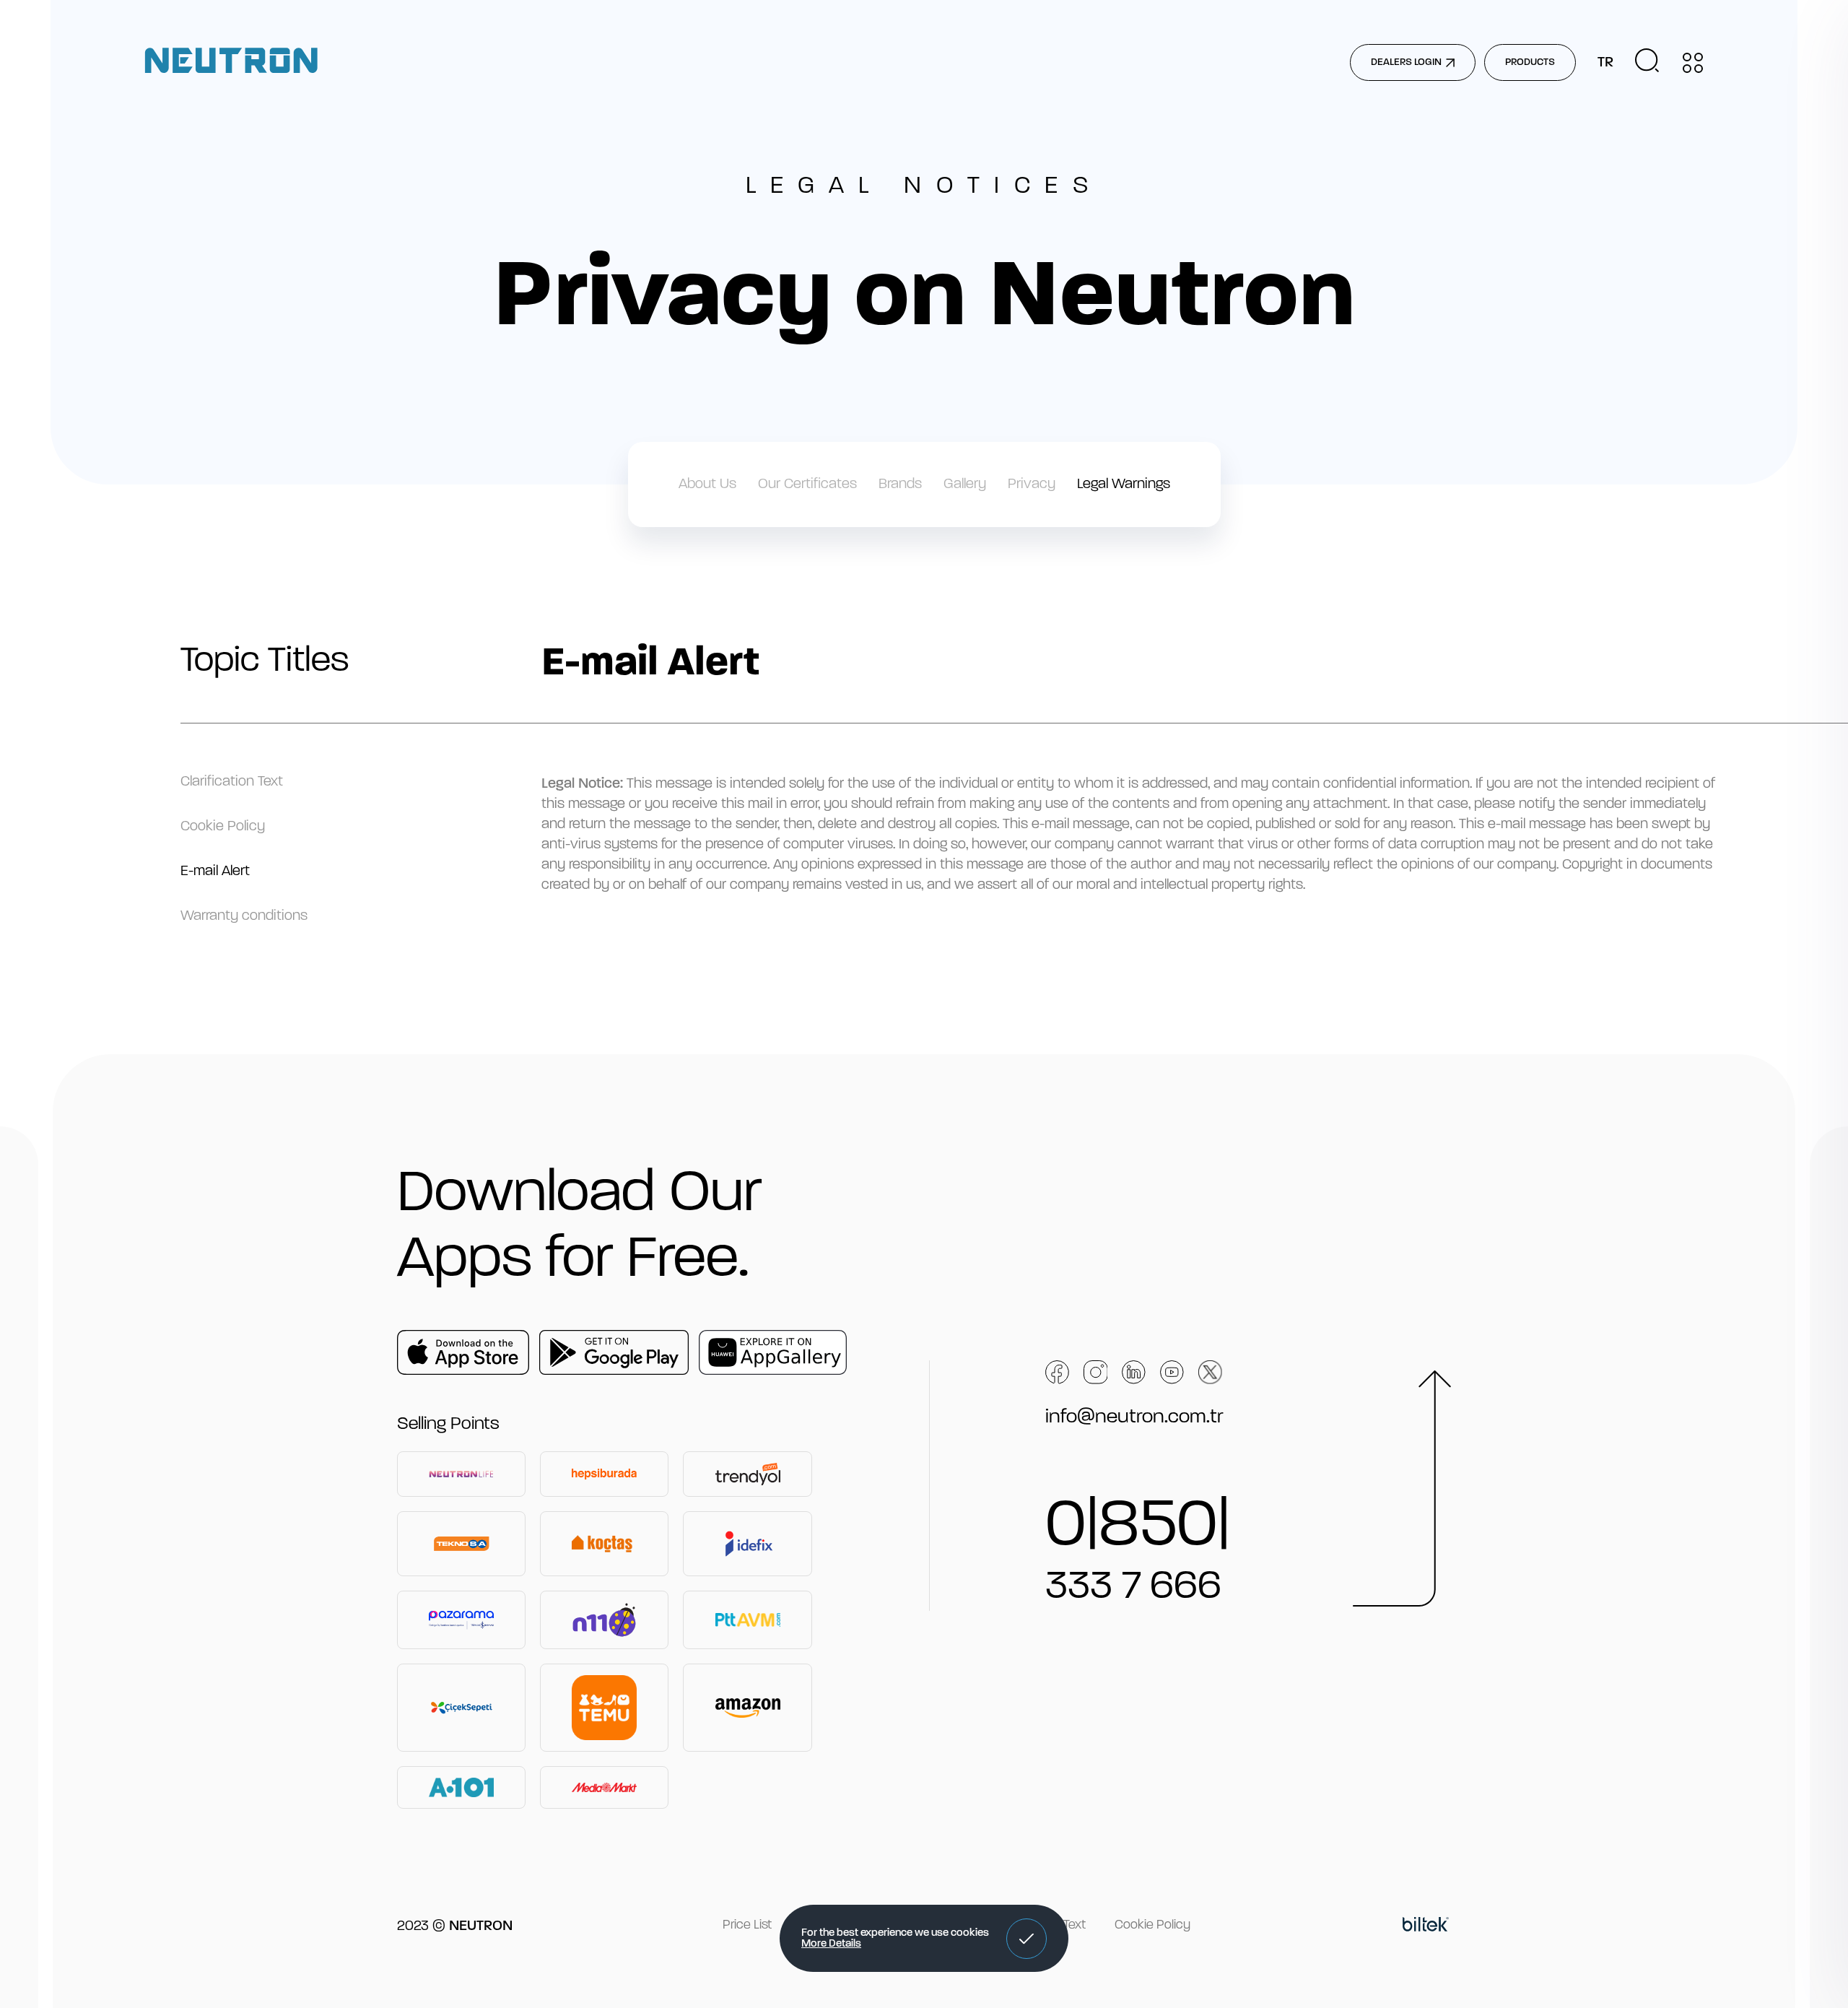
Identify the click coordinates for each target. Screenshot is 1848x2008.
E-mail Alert (215, 872)
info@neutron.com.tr (1134, 1417)
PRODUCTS (1530, 62)
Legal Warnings (1124, 484)
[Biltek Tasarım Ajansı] (1426, 1926)
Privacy (1032, 484)
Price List (747, 1926)
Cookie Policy (223, 827)
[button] (1027, 1939)
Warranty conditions (244, 916)
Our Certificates (807, 484)
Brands (900, 484)
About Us (707, 484)
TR (1605, 63)
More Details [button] (831, 1944)
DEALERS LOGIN (1406, 62)
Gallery (965, 484)
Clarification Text (232, 782)
